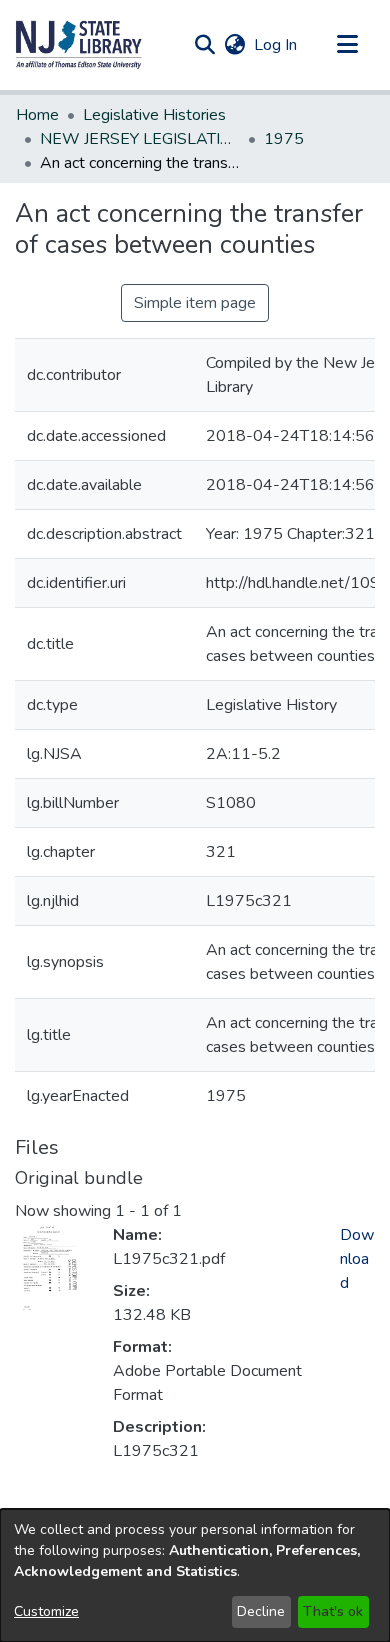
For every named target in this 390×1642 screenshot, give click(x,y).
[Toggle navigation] (347, 45)
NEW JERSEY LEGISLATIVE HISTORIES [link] (140, 139)
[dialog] (195, 1575)
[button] (79, 45)
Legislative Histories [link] (154, 115)
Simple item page (195, 303)
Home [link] (37, 115)
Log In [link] (276, 45)
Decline (261, 1611)
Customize (46, 1611)
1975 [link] (284, 139)
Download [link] (357, 1259)
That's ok (333, 1611)
